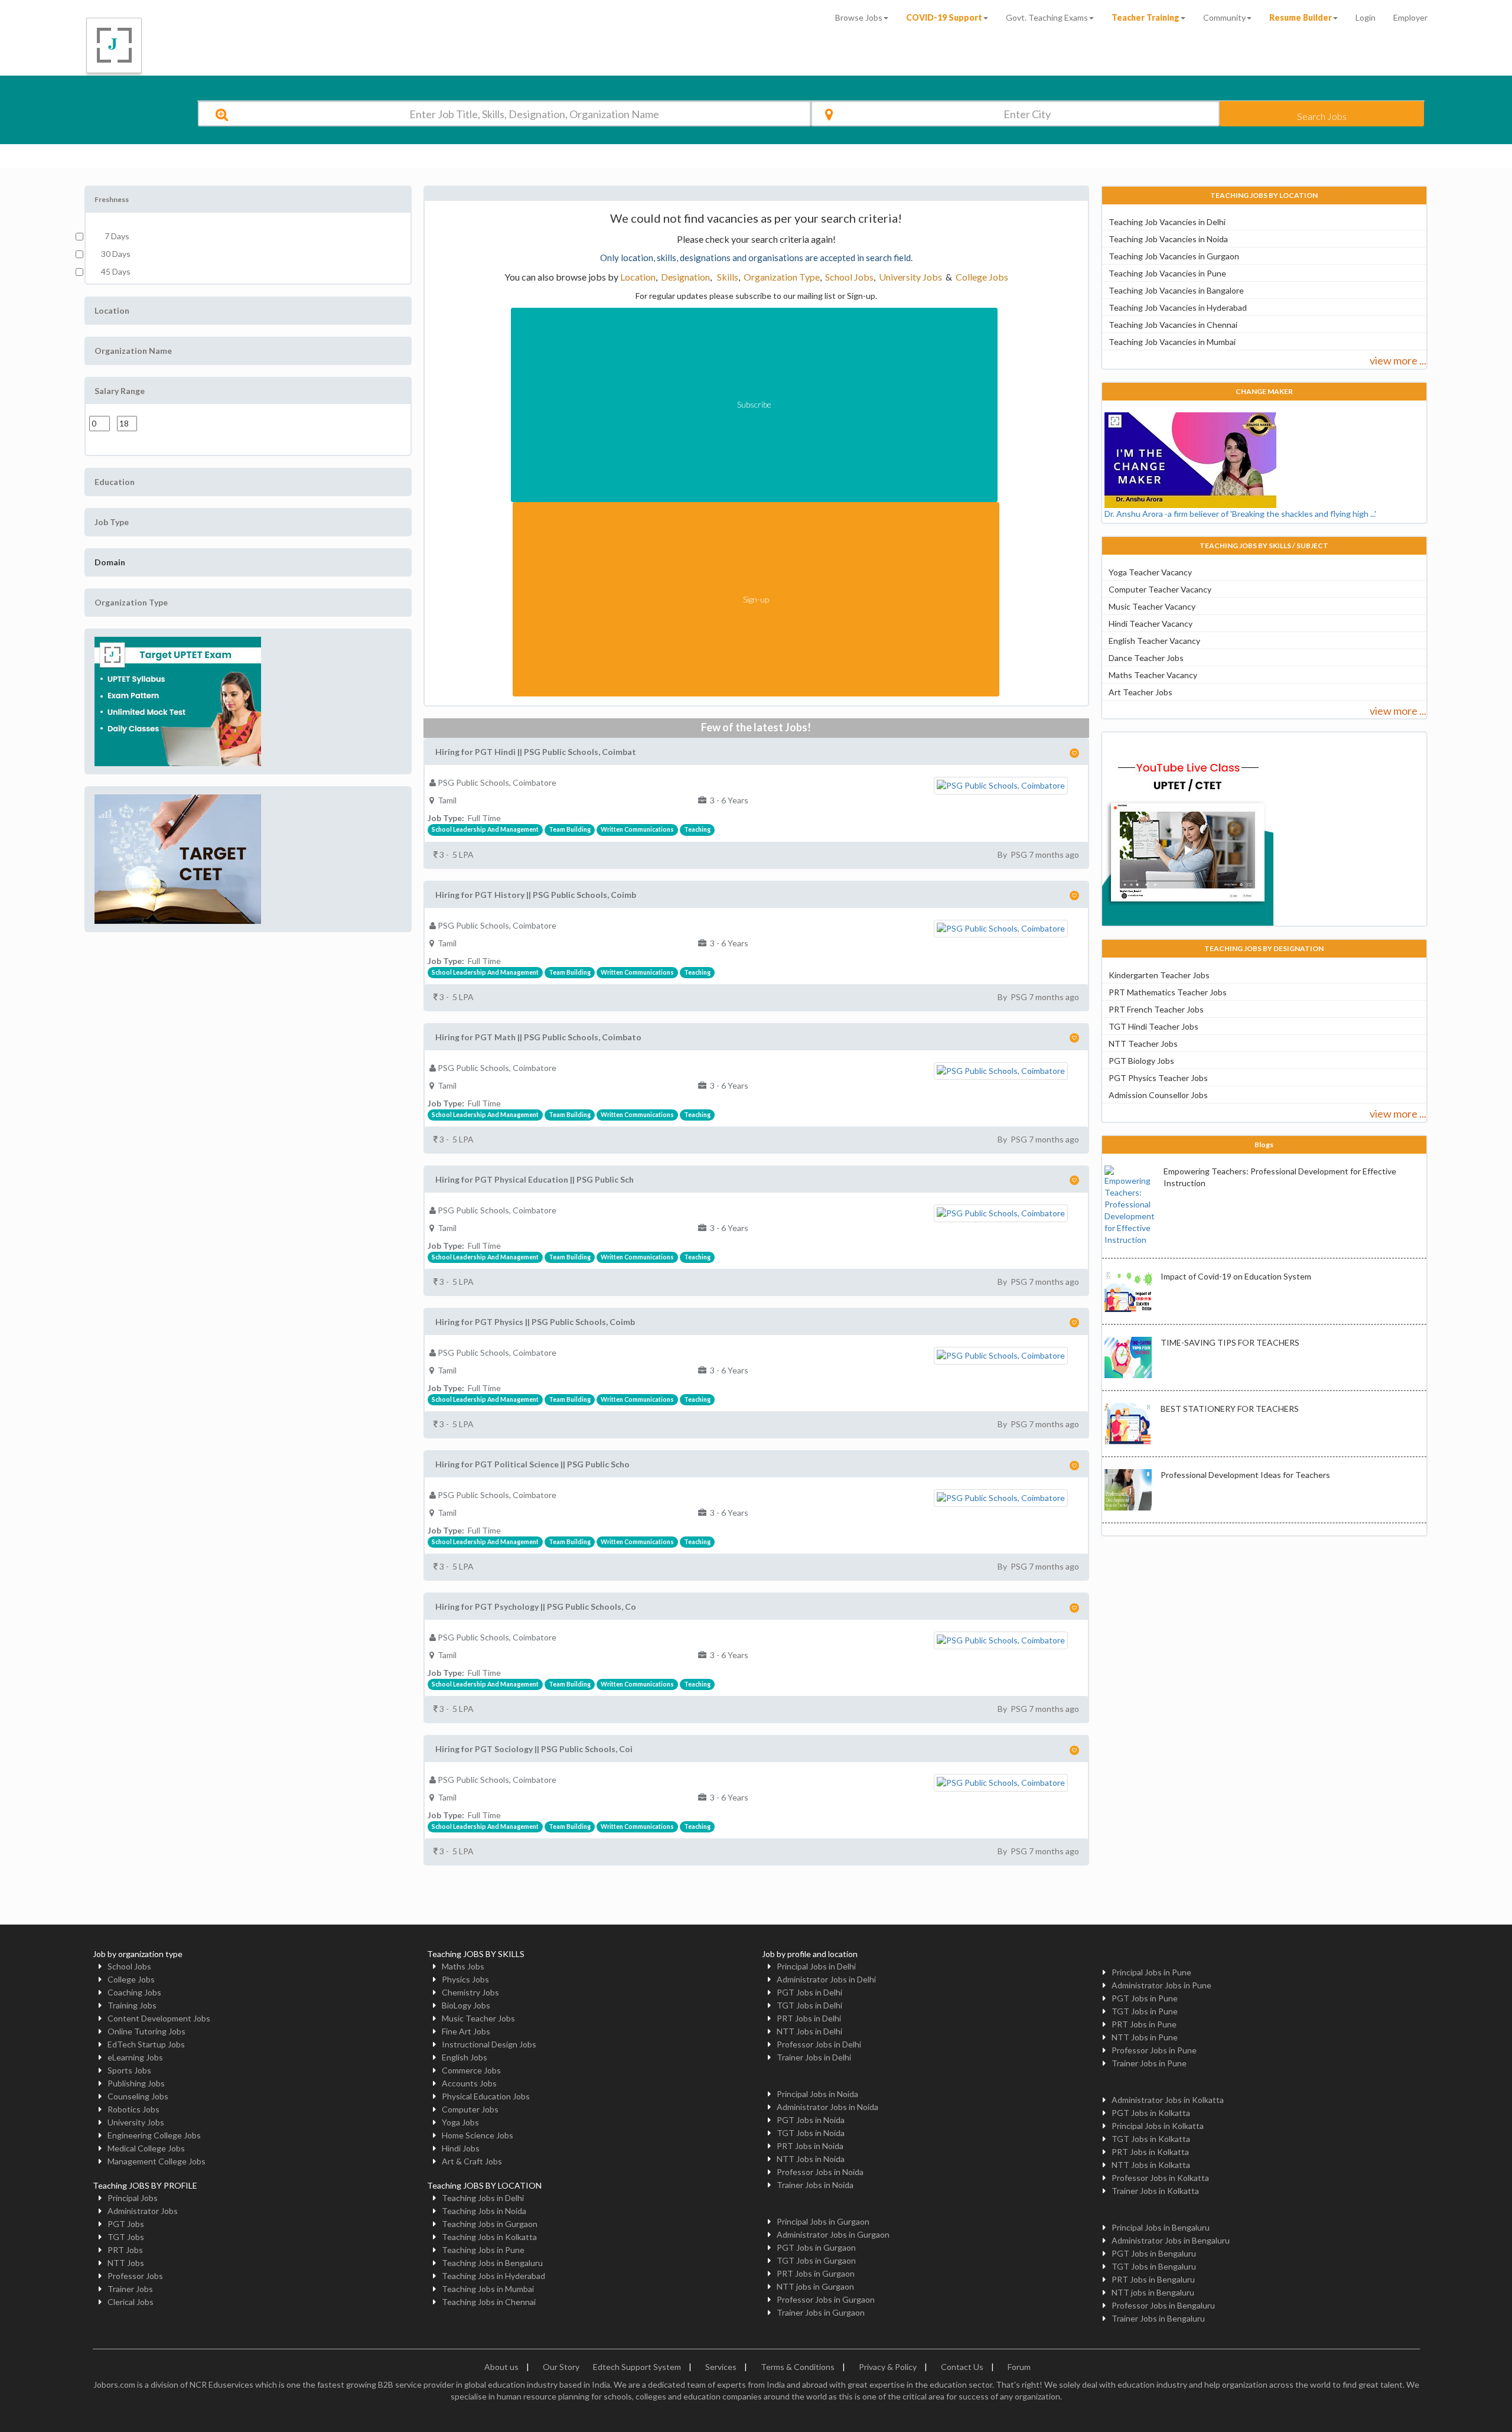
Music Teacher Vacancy (1152, 606)
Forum (1019, 2367)
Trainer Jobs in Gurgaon (821, 2312)
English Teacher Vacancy (1154, 641)
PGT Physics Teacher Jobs (1158, 1078)
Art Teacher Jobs (1140, 692)
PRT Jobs (125, 2250)
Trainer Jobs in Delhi (814, 2057)
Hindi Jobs (461, 2148)
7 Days (115, 236)
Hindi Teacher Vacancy (1151, 624)
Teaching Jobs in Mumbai (488, 2289)
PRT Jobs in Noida (810, 2146)
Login (1366, 17)
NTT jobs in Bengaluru (1153, 2292)
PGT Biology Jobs (1141, 1061)
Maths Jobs (463, 1966)
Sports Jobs (129, 2070)
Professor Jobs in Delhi (819, 2044)
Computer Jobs (470, 2109)
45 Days (116, 271)
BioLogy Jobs (466, 2005)
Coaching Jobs (134, 1992)
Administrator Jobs (143, 2211)
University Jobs (910, 277)
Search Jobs (1322, 116)
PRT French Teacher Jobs (1156, 1009)
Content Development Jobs (159, 2018)
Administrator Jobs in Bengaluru (1171, 2240)
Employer (1410, 17)
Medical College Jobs (146, 2148)
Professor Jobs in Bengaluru (1163, 2305)
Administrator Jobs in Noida (827, 2107)
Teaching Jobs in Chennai (489, 2302)
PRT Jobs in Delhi (809, 2018)
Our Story (561, 2367)
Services (721, 2367)
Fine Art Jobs (466, 2031)
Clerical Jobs (131, 2302)
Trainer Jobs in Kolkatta (1155, 2191)
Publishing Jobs (136, 2083)
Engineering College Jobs (154, 2135)
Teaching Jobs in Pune (483, 2250)
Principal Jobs (133, 2198)
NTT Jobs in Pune (1145, 2037)
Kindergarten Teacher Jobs (1159, 975)
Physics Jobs (465, 1979)
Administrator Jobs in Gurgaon (833, 2234)
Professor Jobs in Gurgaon (826, 2299)
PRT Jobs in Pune (1144, 2024)
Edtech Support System (637, 2367)
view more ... (1398, 360)
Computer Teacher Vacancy (1160, 589)
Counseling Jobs (138, 2096)
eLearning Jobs (135, 2057)
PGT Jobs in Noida (811, 2120)
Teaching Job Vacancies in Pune (1167, 273)
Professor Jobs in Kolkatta (1160, 2178)
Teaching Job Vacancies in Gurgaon (1174, 256)
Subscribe (754, 404)
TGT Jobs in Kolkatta (1151, 2139)
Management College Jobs (157, 2161)
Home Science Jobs (478, 2135)
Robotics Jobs (133, 2109)
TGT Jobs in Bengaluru (1154, 2266)
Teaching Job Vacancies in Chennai (1173, 325)
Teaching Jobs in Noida (484, 2211)
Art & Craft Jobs (472, 2161)
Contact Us (962, 2367)
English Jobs (465, 2057)
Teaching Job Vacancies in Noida (1168, 239)
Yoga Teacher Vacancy (1150, 572)
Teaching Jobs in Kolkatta (489, 2237)
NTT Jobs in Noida (811, 2159)
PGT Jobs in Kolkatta (1151, 2113)
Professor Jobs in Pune (1154, 2050)
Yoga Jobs (460, 2122)
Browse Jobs (859, 17)
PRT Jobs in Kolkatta (1150, 2152)
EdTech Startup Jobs (146, 2044)
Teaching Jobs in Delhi (483, 2198)
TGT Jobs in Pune (1145, 2011)
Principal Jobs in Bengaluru (1161, 2227)
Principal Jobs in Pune (1151, 1972)
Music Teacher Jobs (478, 2018)
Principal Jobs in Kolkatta (1158, 2126)
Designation (685, 277)
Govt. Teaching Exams (1047, 17)
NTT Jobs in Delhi (809, 2031)
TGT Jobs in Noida (811, 2133)
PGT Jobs (126, 2224)
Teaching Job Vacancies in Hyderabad (1178, 307)
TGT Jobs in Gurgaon (816, 2260)
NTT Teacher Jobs (1143, 1044)
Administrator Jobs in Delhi (826, 1979)
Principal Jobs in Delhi (816, 1966)
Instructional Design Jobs (489, 2044)
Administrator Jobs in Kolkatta (1168, 2100)
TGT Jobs (126, 2237)
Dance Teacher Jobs (1146, 658)
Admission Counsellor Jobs (1158, 1095)
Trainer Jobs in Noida (815, 2185)
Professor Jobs (135, 2276)
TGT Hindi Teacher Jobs (1153, 1026)
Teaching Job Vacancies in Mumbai (1172, 342)
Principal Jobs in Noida (817, 2094)
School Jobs (849, 277)
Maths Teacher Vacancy (1153, 675)
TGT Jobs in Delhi (809, 2005)
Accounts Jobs (469, 2083)
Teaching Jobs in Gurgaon (490, 2224)
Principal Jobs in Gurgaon (823, 2221)
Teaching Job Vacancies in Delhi (1167, 222)
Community (1224, 17)
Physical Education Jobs (486, 2096)
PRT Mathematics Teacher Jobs (1168, 992)
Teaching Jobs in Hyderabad (493, 2276)
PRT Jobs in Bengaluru (1153, 2279)
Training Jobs (132, 2005)
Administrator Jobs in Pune (1161, 1985)
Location (638, 277)
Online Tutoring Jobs (146, 2031)
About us (501, 2367)
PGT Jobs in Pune (1145, 1998)
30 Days (116, 254)
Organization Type (782, 277)
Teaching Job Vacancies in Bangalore (1176, 290)
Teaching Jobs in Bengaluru (492, 2263)
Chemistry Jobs (470, 1992)
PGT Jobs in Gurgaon (816, 2247)
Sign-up (756, 599)
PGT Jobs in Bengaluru (1154, 2253)
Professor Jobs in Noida (820, 2172)
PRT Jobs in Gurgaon (816, 2273)
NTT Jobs (126, 2263)
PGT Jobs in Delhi (809, 1992)
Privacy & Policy (888, 2367)
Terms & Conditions (798, 2367)
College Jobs (982, 277)
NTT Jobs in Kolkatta (1151, 2165)
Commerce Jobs (471, 2070)
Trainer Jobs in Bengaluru (1158, 2318)
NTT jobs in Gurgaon (815, 2286)
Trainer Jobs (130, 2289)
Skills (727, 277)
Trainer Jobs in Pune (1149, 2063)
